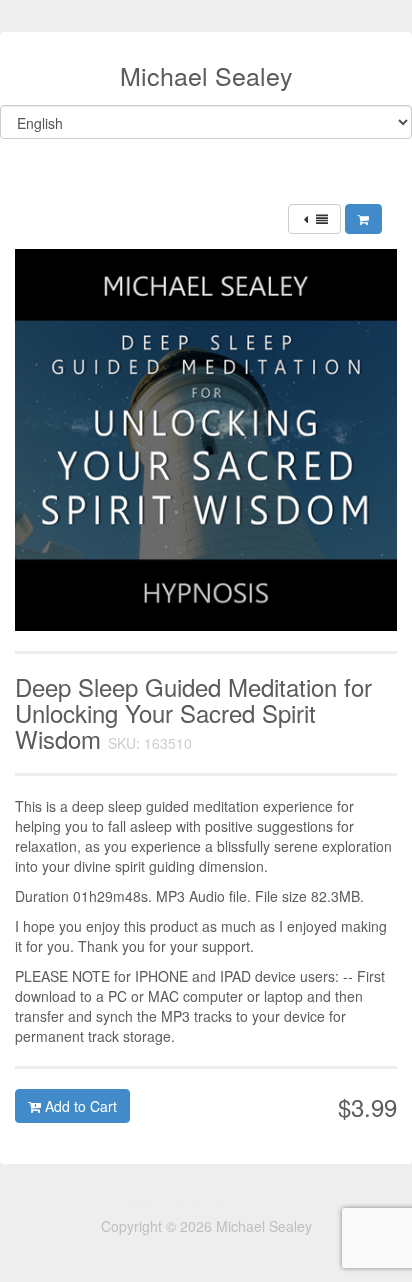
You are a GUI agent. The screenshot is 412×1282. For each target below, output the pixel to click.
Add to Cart (79, 1106)
